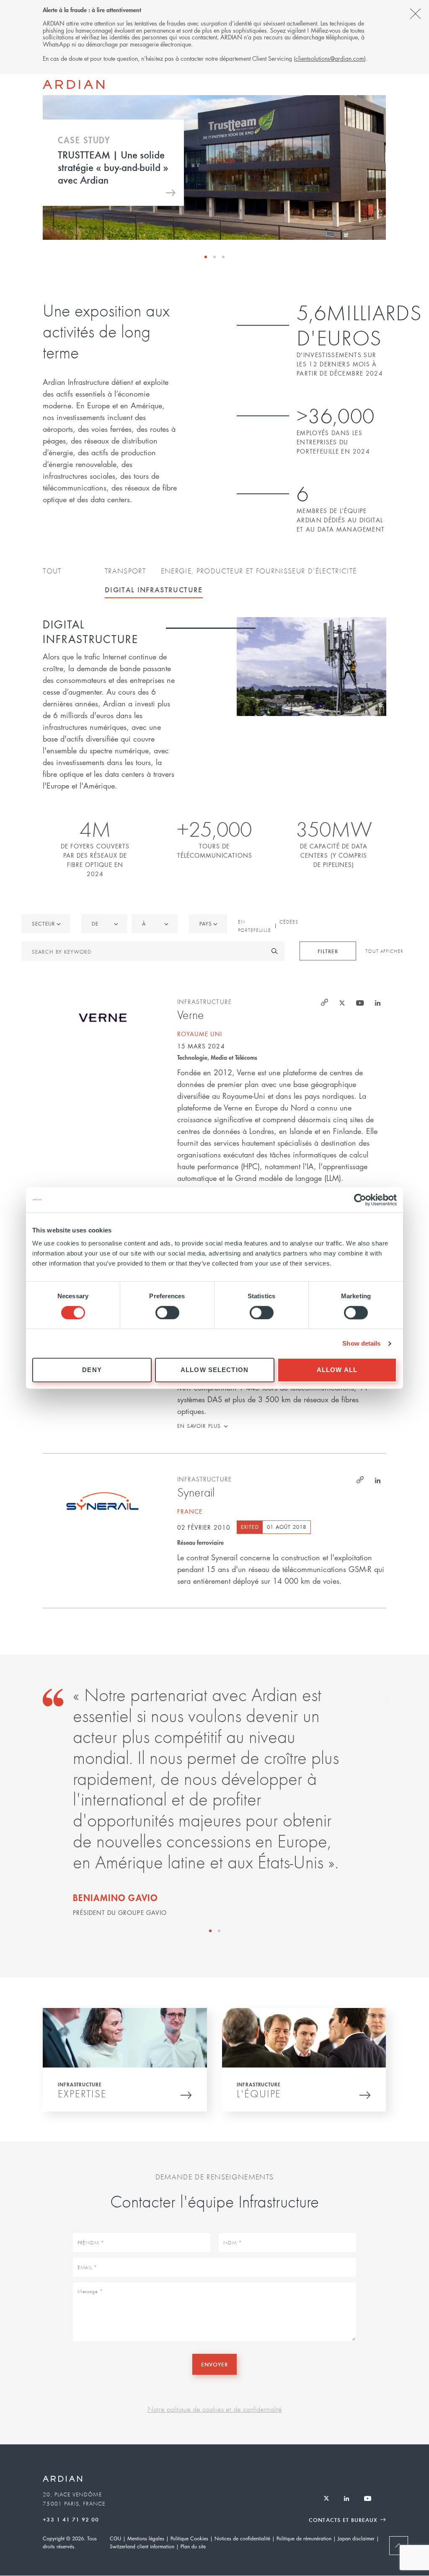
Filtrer (328, 951)
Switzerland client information (142, 2546)
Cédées (289, 922)
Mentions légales (146, 2538)
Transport (125, 571)
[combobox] (208, 924)
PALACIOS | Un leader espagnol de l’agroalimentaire (106, 167)
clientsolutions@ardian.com (330, 58)
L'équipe (259, 2094)
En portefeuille (255, 926)
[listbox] (46, 924)
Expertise (82, 2094)
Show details (361, 1343)
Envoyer (214, 2364)
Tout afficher (384, 951)
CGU (115, 2538)
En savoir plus (199, 1426)
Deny (92, 1370)
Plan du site (193, 2546)
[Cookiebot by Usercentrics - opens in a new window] (360, 1200)
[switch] (167, 1313)
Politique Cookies (189, 2538)
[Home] (74, 85)
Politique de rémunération (304, 2538)
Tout (52, 571)
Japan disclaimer (356, 2538)
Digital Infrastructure (154, 589)
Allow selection (214, 1370)
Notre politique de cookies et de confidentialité (215, 2409)
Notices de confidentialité (242, 2538)
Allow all (337, 1370)
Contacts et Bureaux (343, 2520)
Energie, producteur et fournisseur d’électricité (259, 571)
